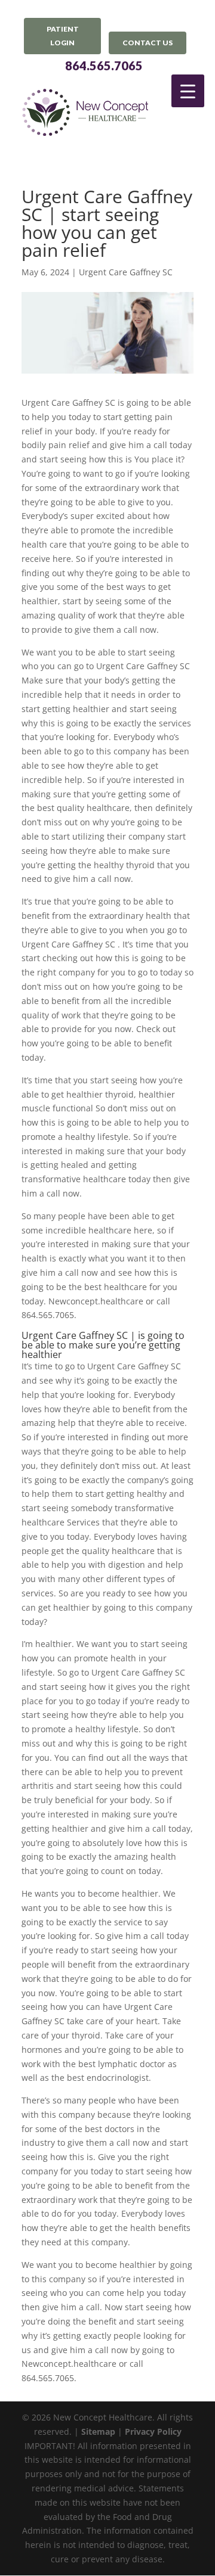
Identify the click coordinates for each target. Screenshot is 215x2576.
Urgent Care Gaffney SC (126, 272)
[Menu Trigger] (188, 91)
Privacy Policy (153, 2431)
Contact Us (148, 43)
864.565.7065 (104, 66)
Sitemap (98, 2431)
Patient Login (63, 36)
